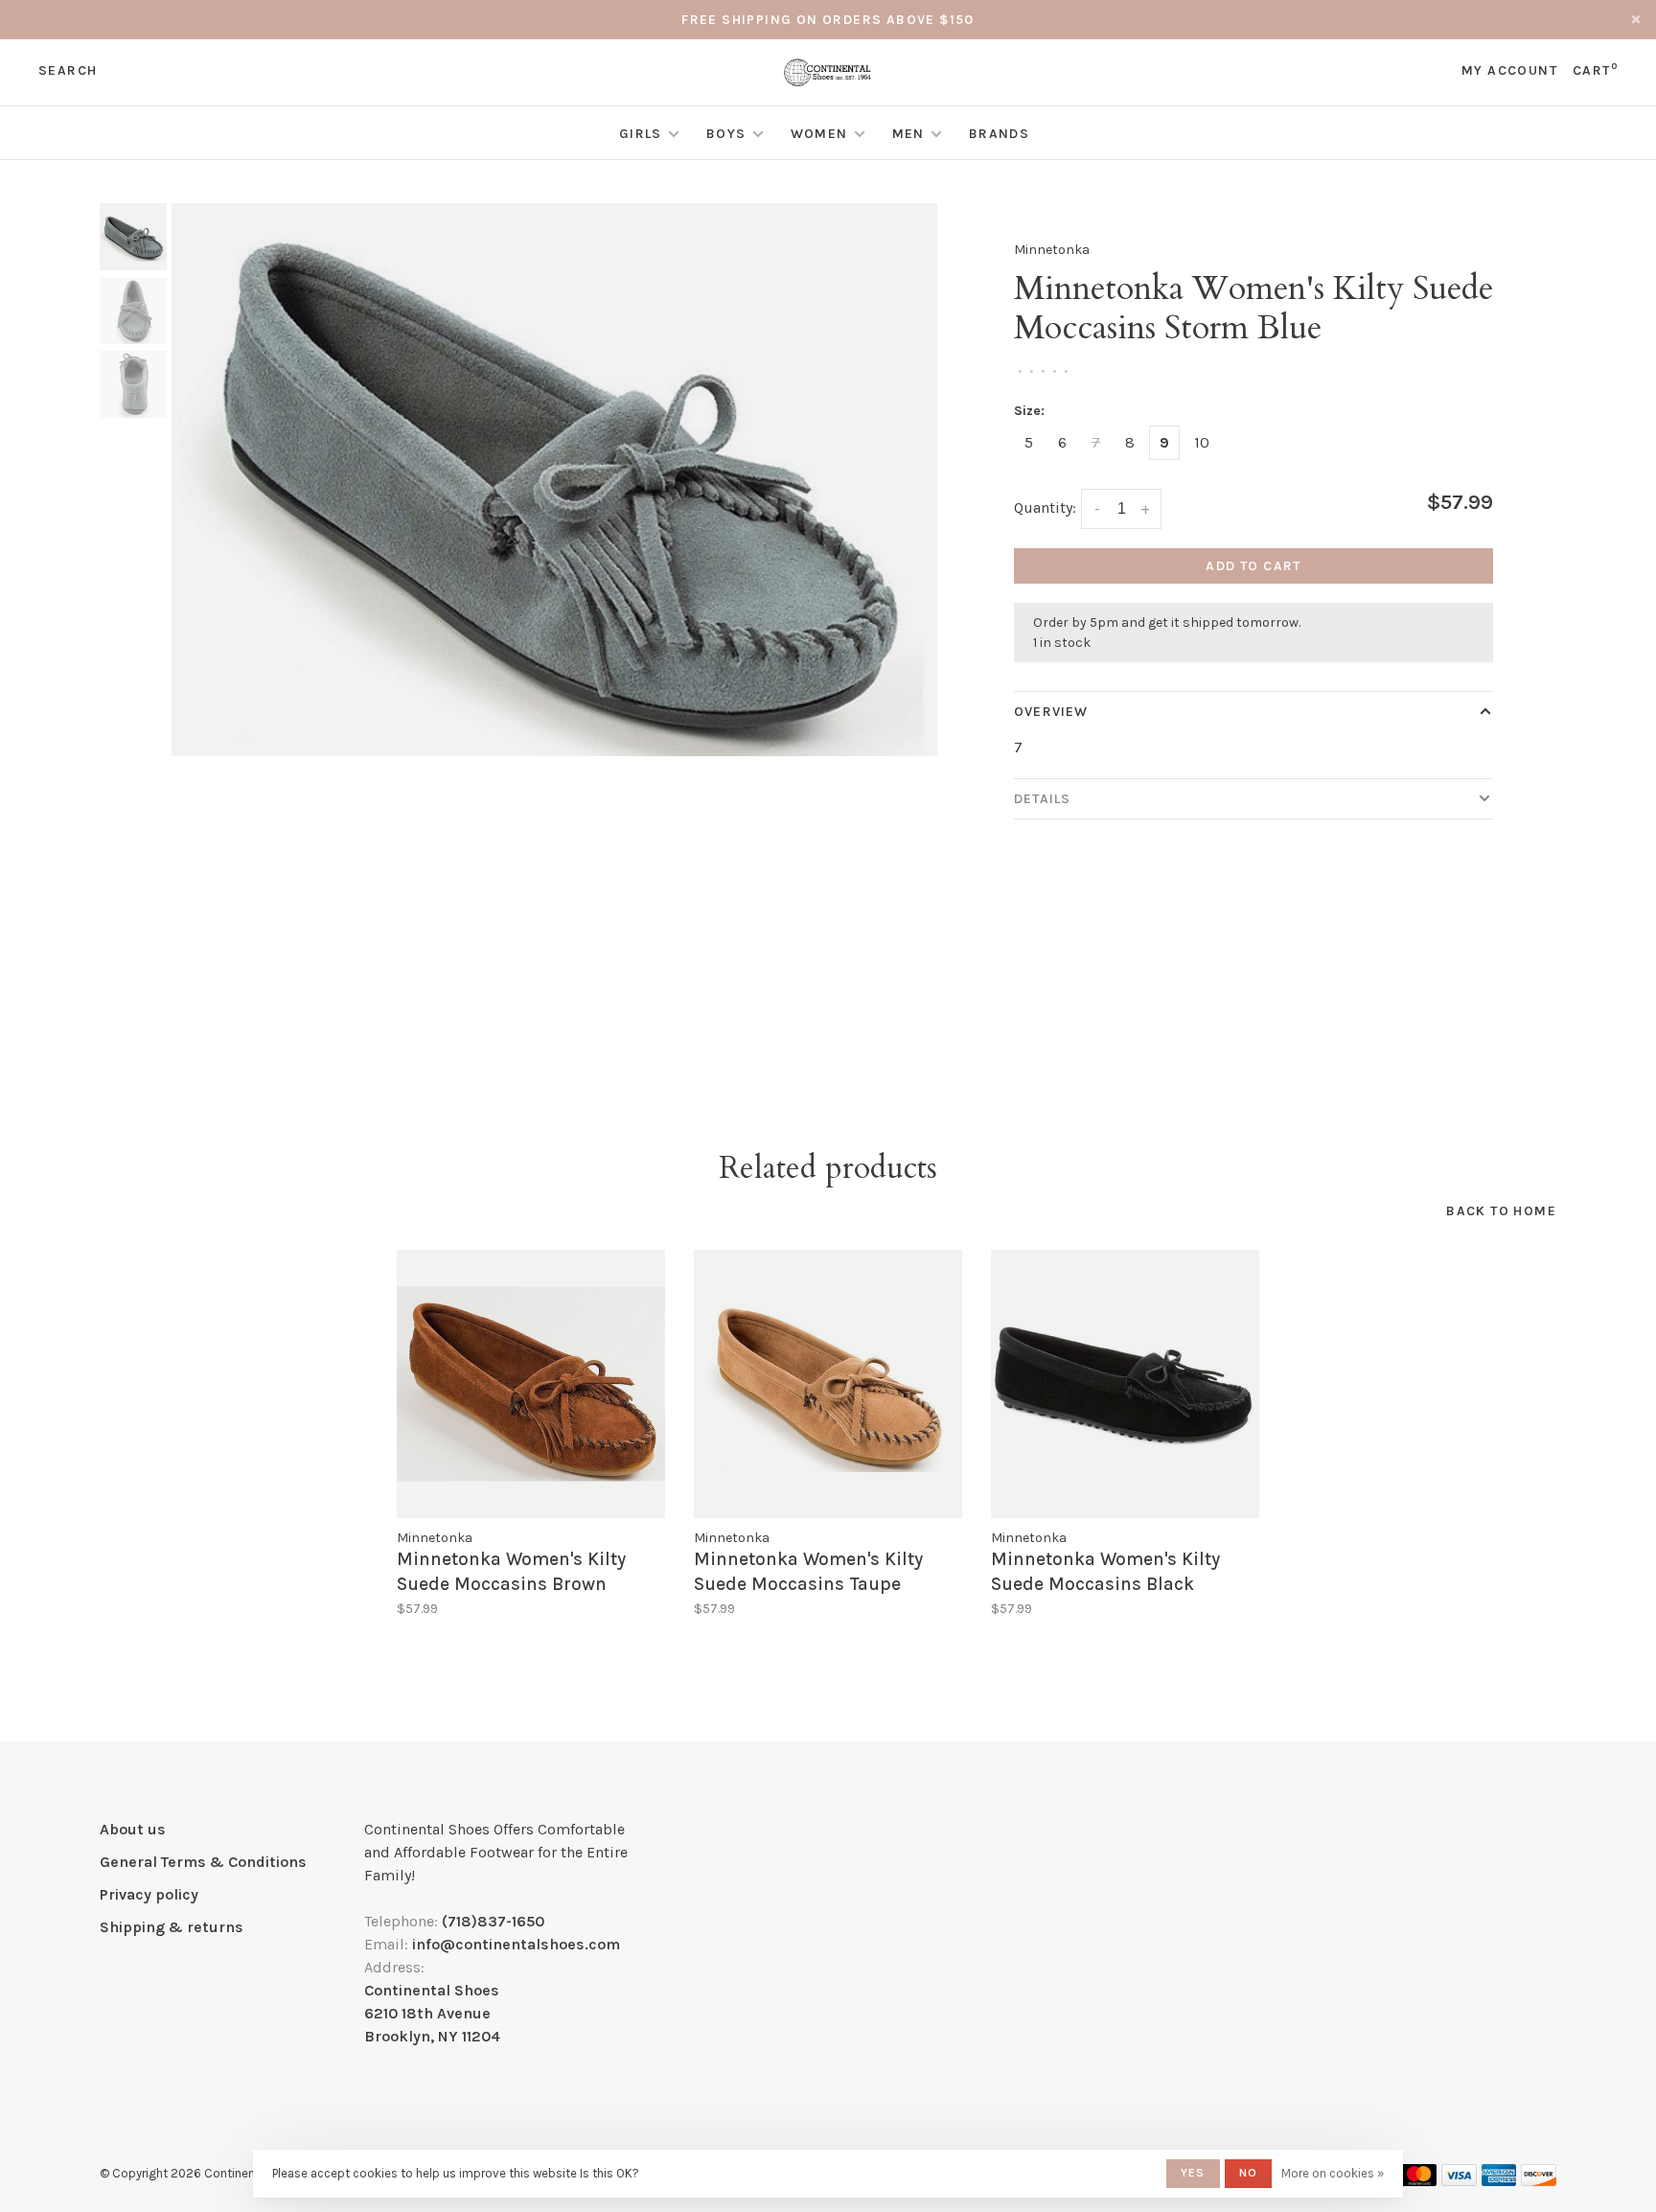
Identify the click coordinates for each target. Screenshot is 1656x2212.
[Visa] (1459, 2181)
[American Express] (1499, 2181)
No (1248, 2173)
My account (1509, 70)
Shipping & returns (172, 1927)
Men (908, 134)
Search (68, 70)
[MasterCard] (1419, 2181)
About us (133, 1829)
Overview (1051, 712)
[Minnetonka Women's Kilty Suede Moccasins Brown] (531, 1384)
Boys (726, 134)
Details (1042, 799)
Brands (999, 134)
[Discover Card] (1539, 2181)
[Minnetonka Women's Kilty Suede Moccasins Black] (1125, 1384)
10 (1202, 442)
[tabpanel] (555, 480)
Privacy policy (149, 1894)
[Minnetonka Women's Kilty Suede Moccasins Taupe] (828, 1384)
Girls (641, 134)
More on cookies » (1333, 2173)
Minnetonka (1052, 250)
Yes (1193, 2173)
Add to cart (1253, 566)
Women (819, 134)
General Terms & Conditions (203, 1862)
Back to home (1501, 1211)
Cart (1595, 70)
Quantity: (1045, 507)
